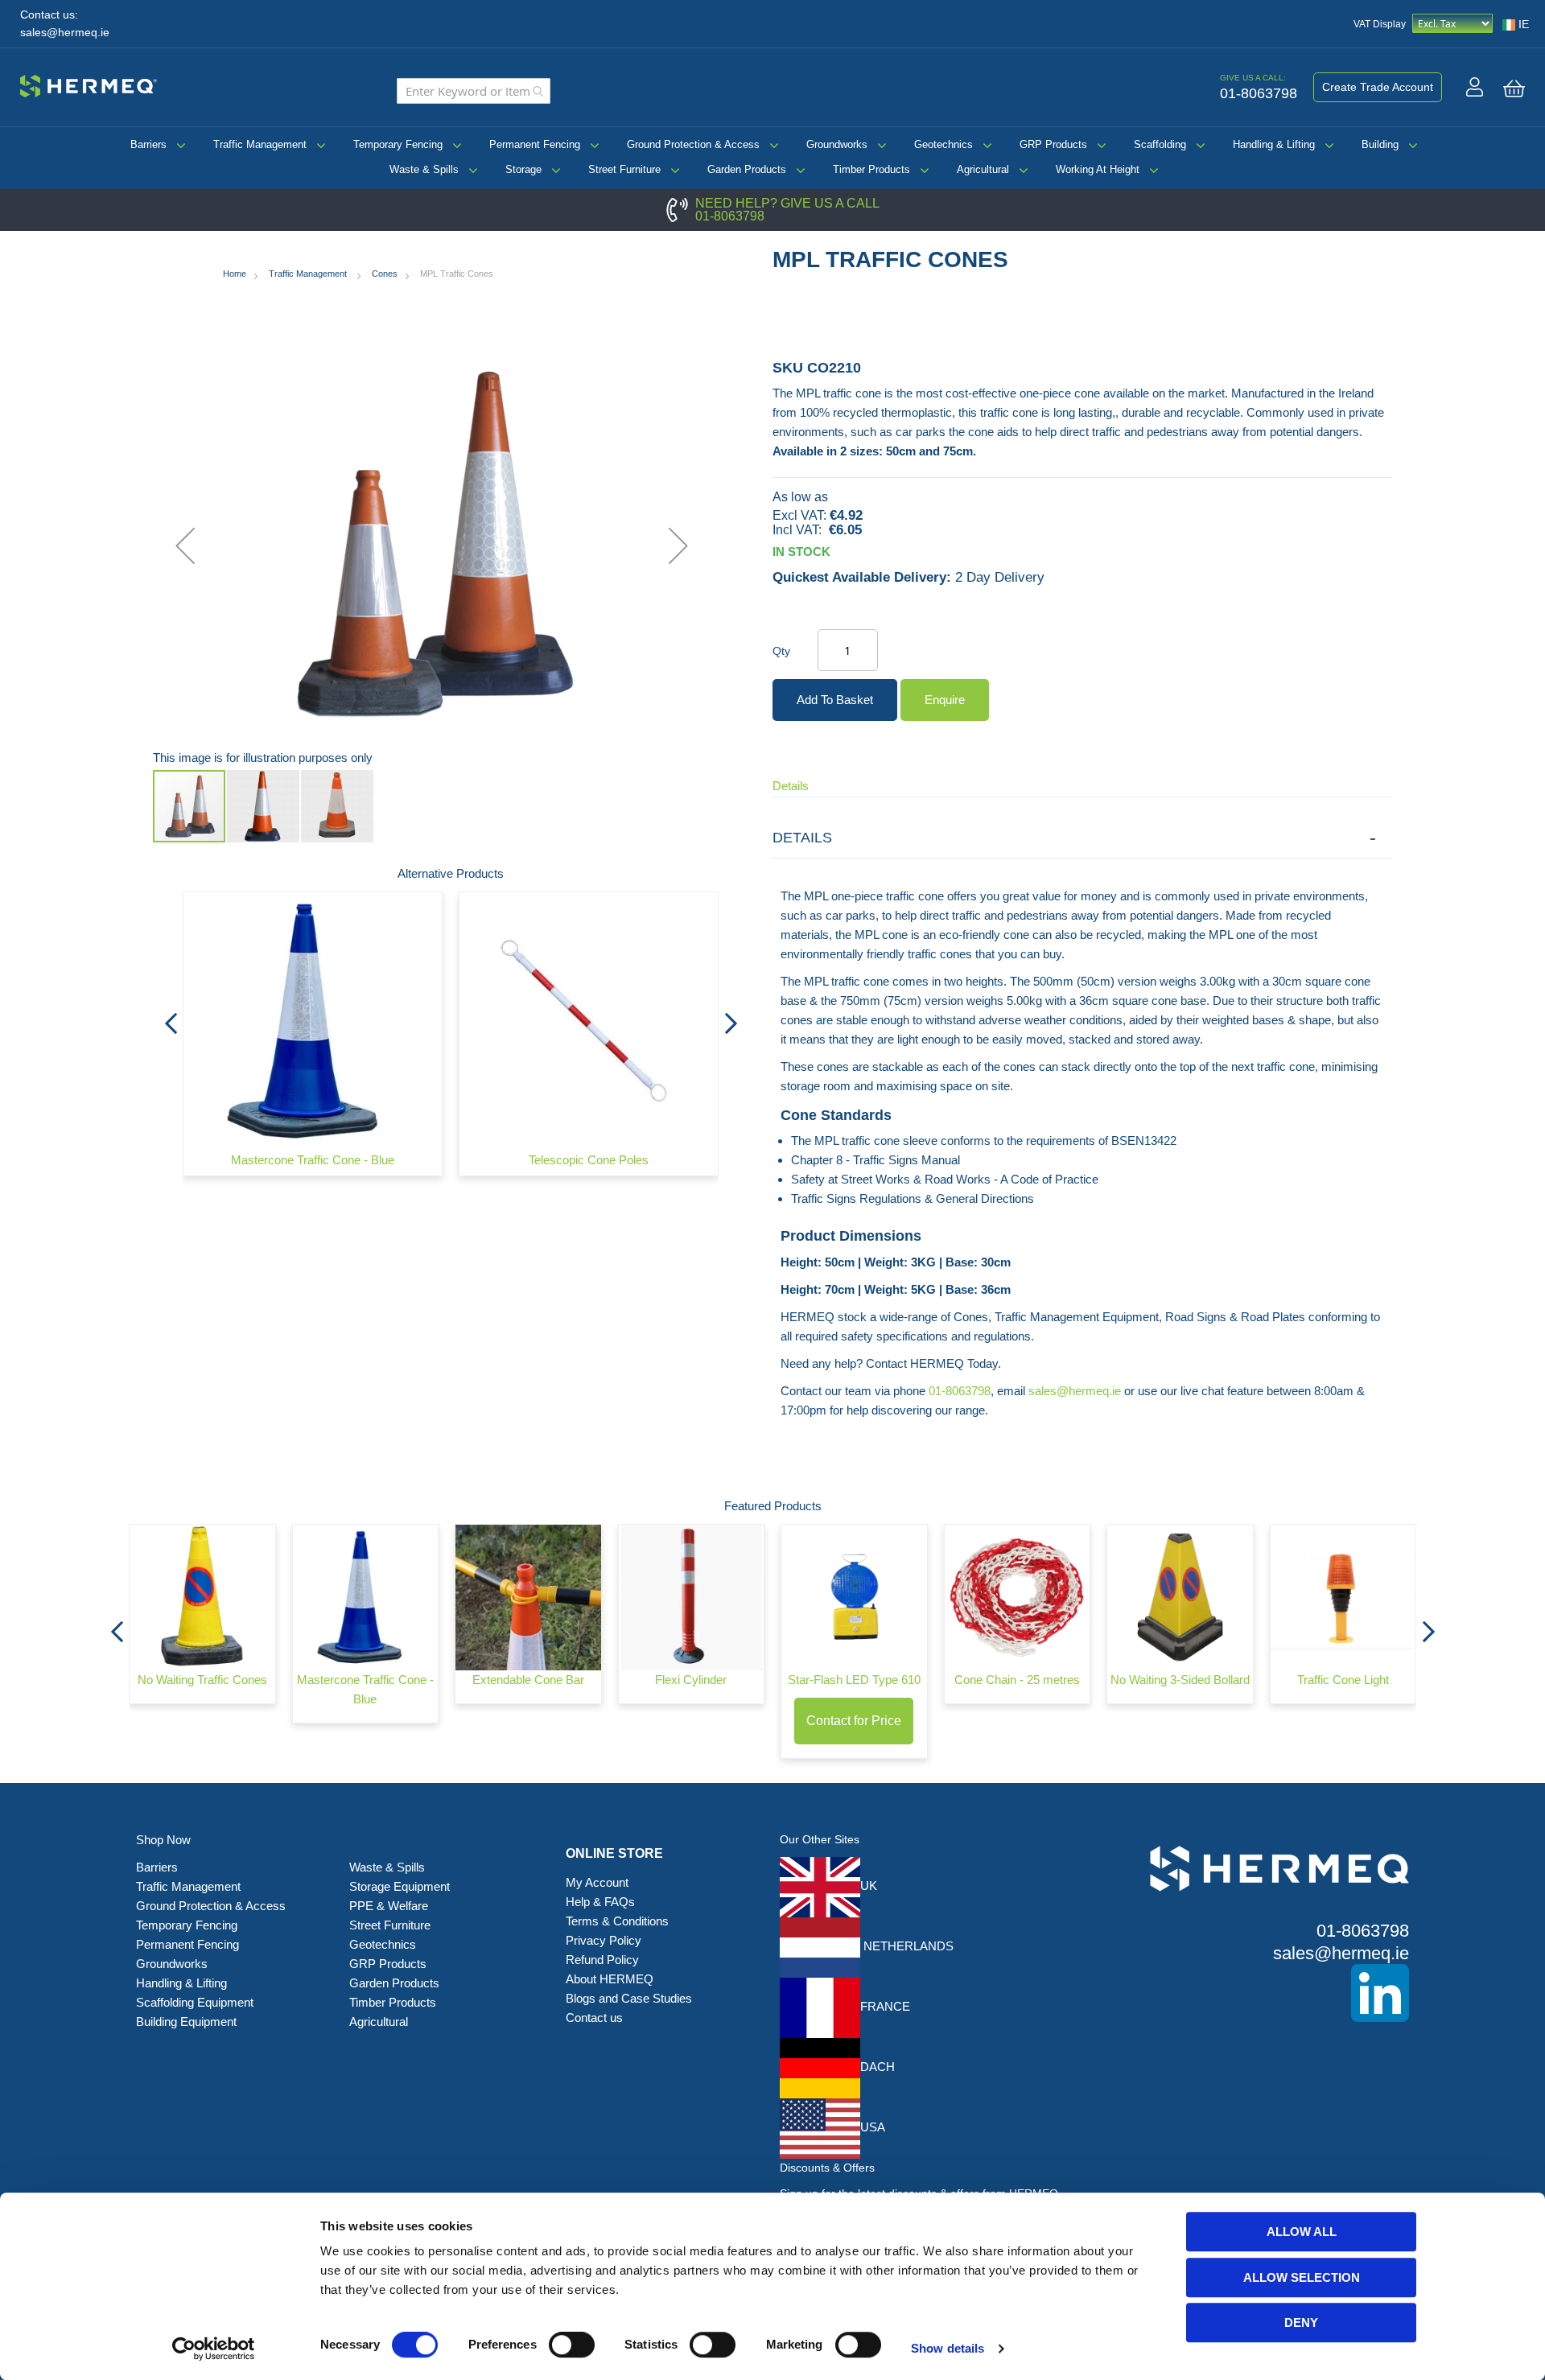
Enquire (945, 700)
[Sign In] (1475, 87)
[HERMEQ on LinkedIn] (1255, 1993)
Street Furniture (624, 169)
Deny (1301, 2322)
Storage (523, 169)
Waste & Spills (424, 169)
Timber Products (871, 169)
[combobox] (474, 91)
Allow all (1302, 2232)
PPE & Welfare (389, 1906)
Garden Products (747, 169)
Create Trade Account (1378, 87)
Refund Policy (602, 1960)
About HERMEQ (610, 1979)
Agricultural (983, 169)
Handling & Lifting (1274, 144)
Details (791, 786)
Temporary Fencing (398, 144)
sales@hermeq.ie (65, 33)
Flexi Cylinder (691, 1680)
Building (1380, 144)
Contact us (594, 2018)
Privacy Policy (604, 1940)
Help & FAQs (600, 1902)
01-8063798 (730, 216)
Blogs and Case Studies (629, 1998)
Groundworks (837, 144)
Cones (385, 274)
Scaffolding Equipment (195, 2002)
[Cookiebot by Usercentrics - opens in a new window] (214, 2349)
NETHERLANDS (907, 1946)
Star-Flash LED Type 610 (854, 1680)
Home (235, 274)
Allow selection (1302, 2277)
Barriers (148, 144)
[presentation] (171, 1019)
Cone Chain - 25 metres (1017, 1680)
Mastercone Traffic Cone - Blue (313, 1160)
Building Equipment (188, 2022)
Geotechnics (943, 144)
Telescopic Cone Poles (589, 1160)
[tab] (1082, 838)
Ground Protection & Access (693, 144)
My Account (597, 1882)
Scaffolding (1160, 144)
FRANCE (885, 2006)
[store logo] (89, 84)
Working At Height (1098, 169)
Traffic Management (260, 144)
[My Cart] (1514, 89)
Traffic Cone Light (1343, 1680)
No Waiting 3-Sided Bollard (1180, 1680)
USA (873, 2127)
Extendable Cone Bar (528, 1680)
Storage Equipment (401, 1886)
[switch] (572, 2346)
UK (869, 1886)
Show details (948, 2348)
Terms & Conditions (617, 1921)
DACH (878, 2067)
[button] (185, 546)
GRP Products (1053, 144)
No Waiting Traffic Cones (202, 1680)
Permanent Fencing (535, 144)
